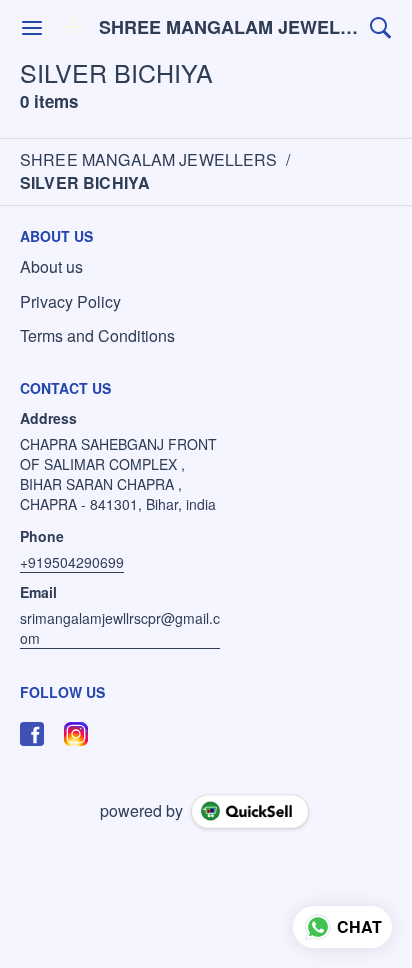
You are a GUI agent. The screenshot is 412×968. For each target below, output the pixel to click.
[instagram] (76, 734)
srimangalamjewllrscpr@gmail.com (120, 628)
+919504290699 (72, 562)
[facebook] (32, 734)
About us (51, 267)
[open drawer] (32, 28)
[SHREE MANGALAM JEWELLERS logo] (74, 28)
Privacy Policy (70, 302)
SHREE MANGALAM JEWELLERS (229, 28)
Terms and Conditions (97, 336)
